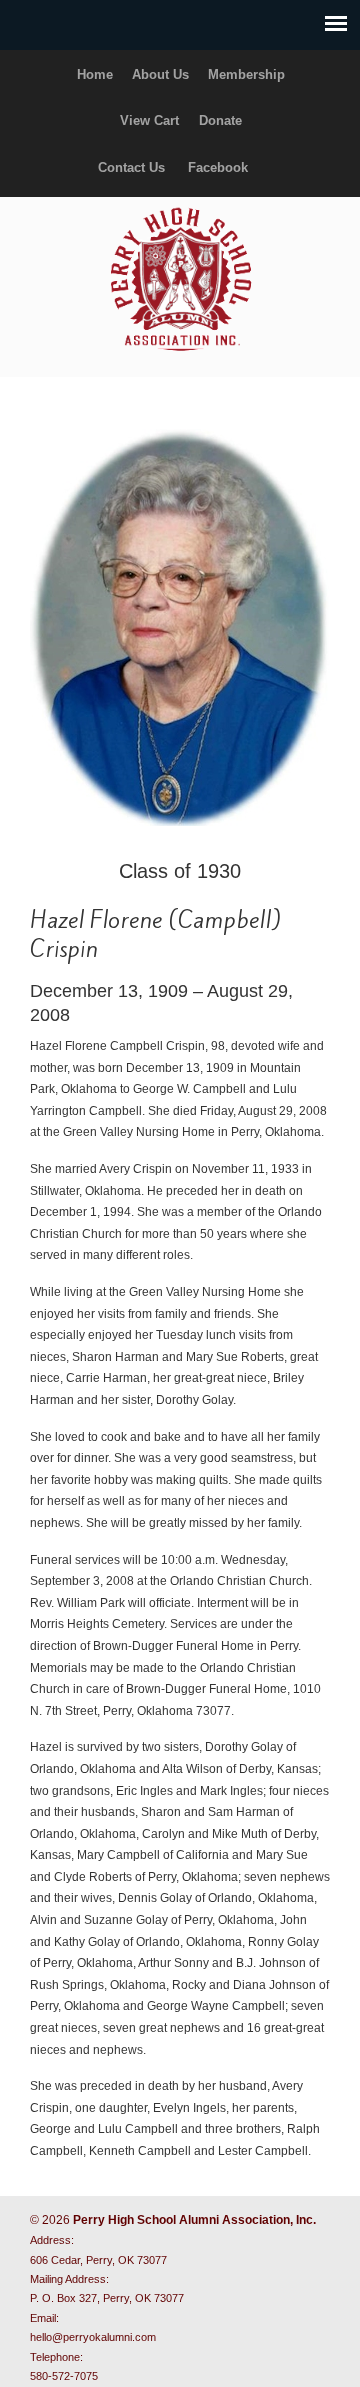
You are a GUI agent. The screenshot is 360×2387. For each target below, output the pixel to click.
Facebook (218, 167)
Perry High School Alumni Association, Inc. (180, 278)
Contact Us (131, 167)
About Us (160, 74)
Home (95, 74)
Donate (220, 120)
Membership (246, 74)
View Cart (149, 120)
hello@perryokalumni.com (93, 2337)
